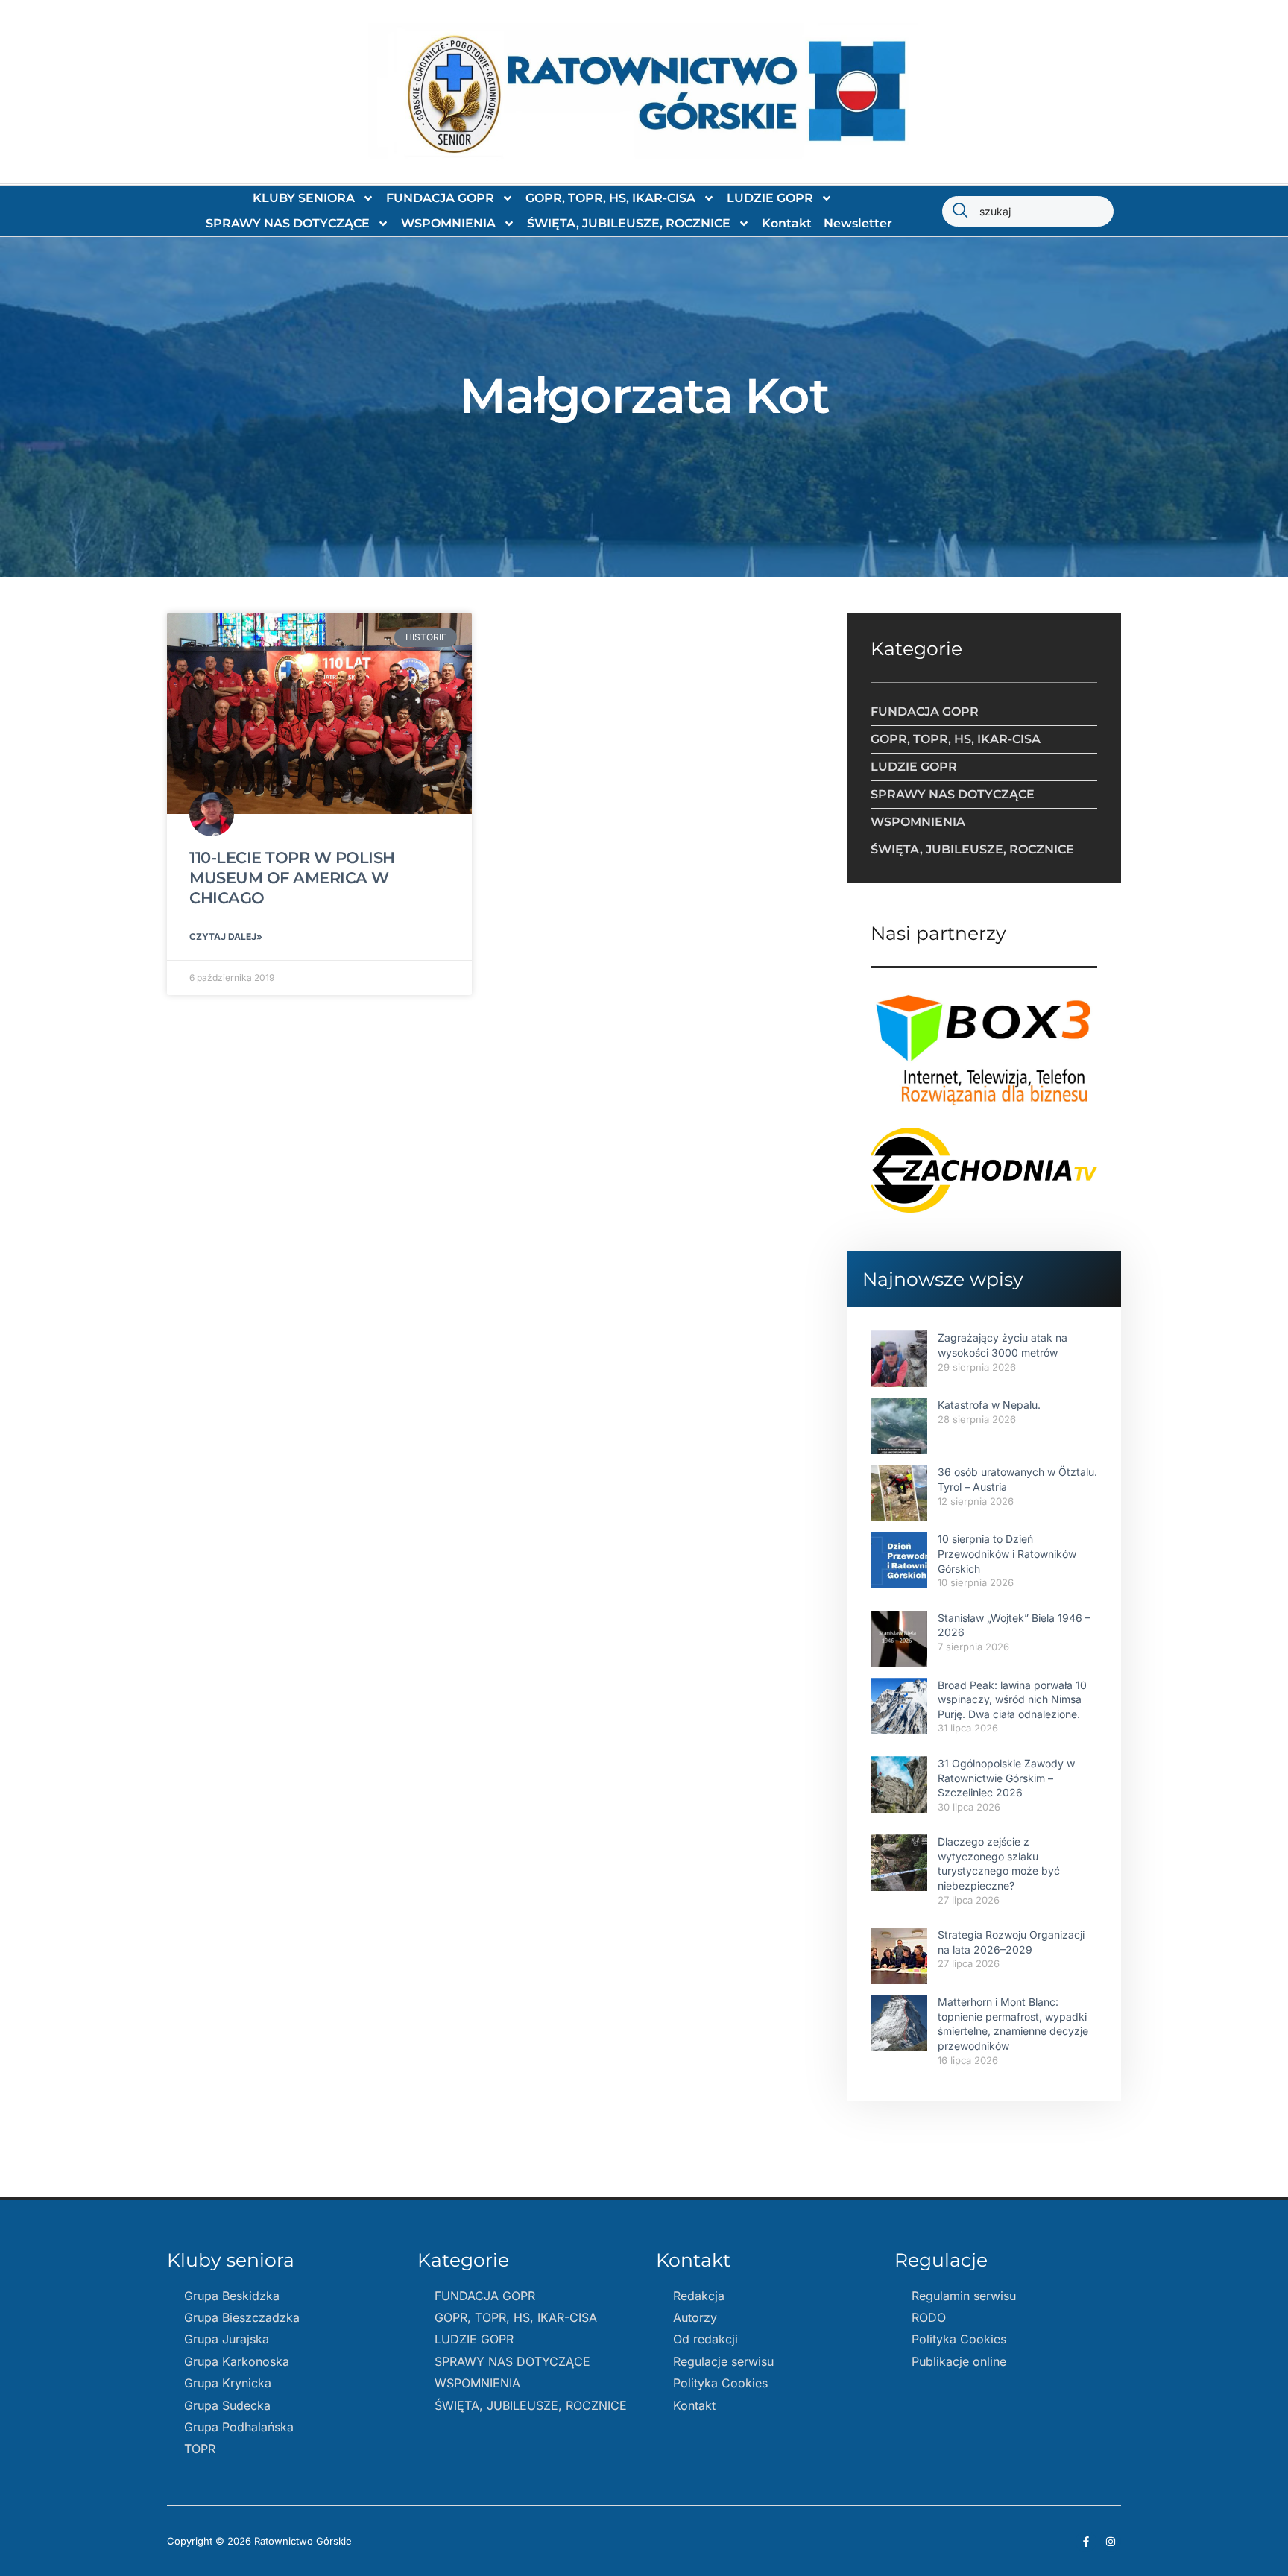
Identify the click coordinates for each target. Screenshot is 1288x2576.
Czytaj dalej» (226, 937)
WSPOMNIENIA (448, 223)
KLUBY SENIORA (304, 198)
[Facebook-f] (1086, 2542)
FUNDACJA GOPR (440, 198)
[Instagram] (1111, 2542)
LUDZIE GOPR (770, 198)
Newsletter (858, 223)
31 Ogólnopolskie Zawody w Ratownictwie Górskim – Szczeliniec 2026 (1006, 1778)
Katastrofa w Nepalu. (989, 1405)
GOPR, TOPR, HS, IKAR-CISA (610, 198)
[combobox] (1028, 211)
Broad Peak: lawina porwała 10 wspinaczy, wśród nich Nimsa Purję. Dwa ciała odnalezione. (1012, 1699)
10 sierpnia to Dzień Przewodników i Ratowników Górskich (1007, 1553)
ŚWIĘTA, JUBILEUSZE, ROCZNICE (629, 223)
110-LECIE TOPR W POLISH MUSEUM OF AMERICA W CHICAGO (292, 878)
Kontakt (787, 223)
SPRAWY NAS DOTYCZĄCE (288, 223)
